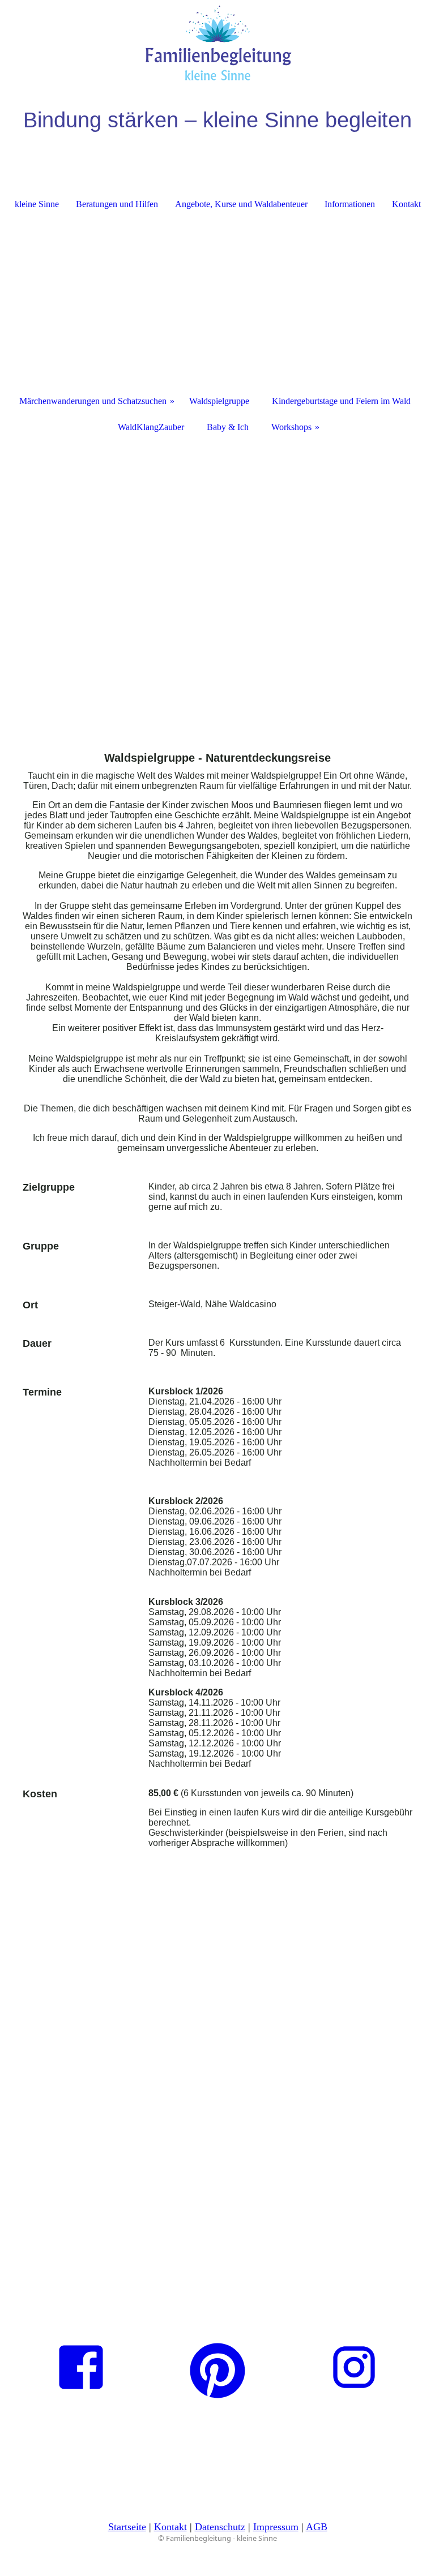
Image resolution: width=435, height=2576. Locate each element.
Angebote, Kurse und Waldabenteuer (241, 204)
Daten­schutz (220, 2527)
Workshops (291, 427)
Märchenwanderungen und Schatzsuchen (93, 401)
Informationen (350, 204)
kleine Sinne (37, 204)
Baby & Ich (228, 427)
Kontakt (406, 204)
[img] (217, 42)
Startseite (127, 2527)
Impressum (276, 2527)
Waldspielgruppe (219, 401)
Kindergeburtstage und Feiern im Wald (341, 401)
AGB (317, 2527)
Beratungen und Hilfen (117, 204)
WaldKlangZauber (151, 427)
